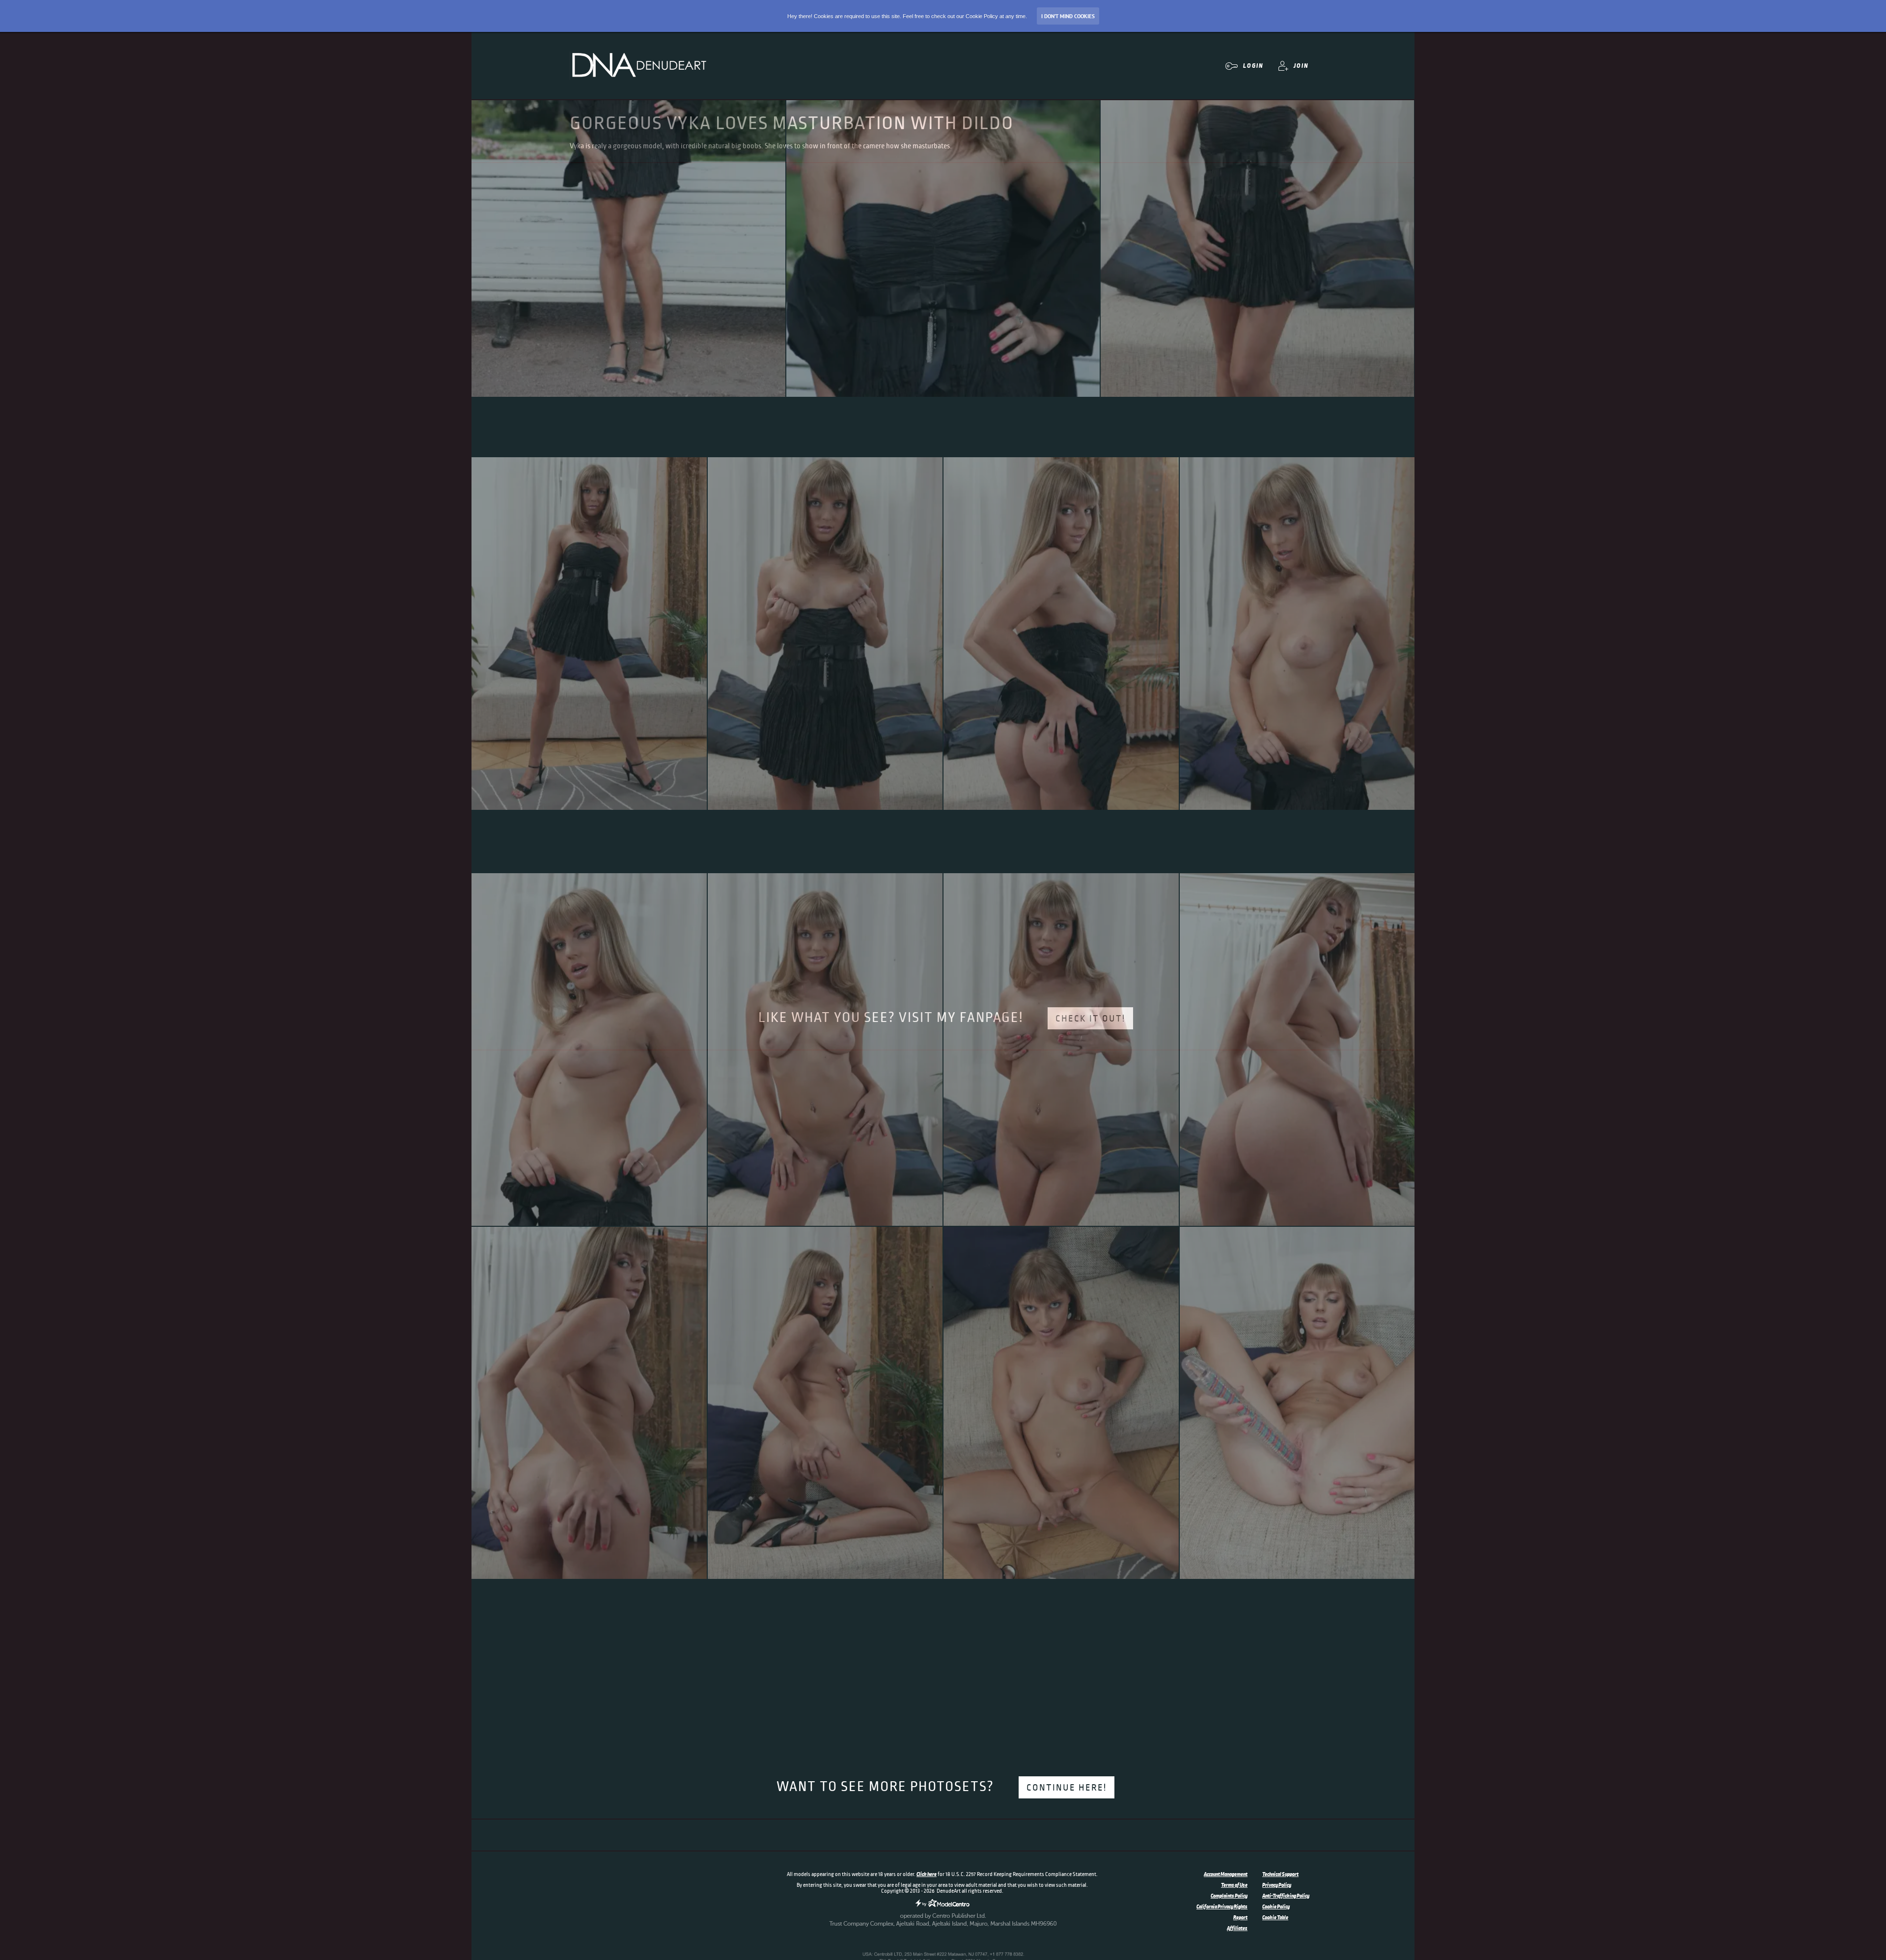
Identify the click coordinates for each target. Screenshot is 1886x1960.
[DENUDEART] (638, 66)
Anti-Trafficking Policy (1286, 1896)
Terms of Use (1234, 1885)
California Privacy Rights (1222, 1906)
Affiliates (1237, 1928)
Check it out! (1090, 1019)
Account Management (1226, 1874)
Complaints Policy (1229, 1896)
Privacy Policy (1277, 1885)
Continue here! (1067, 1788)
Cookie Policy (1276, 1906)
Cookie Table (1275, 1917)
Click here (927, 1874)
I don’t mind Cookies (1068, 16)
